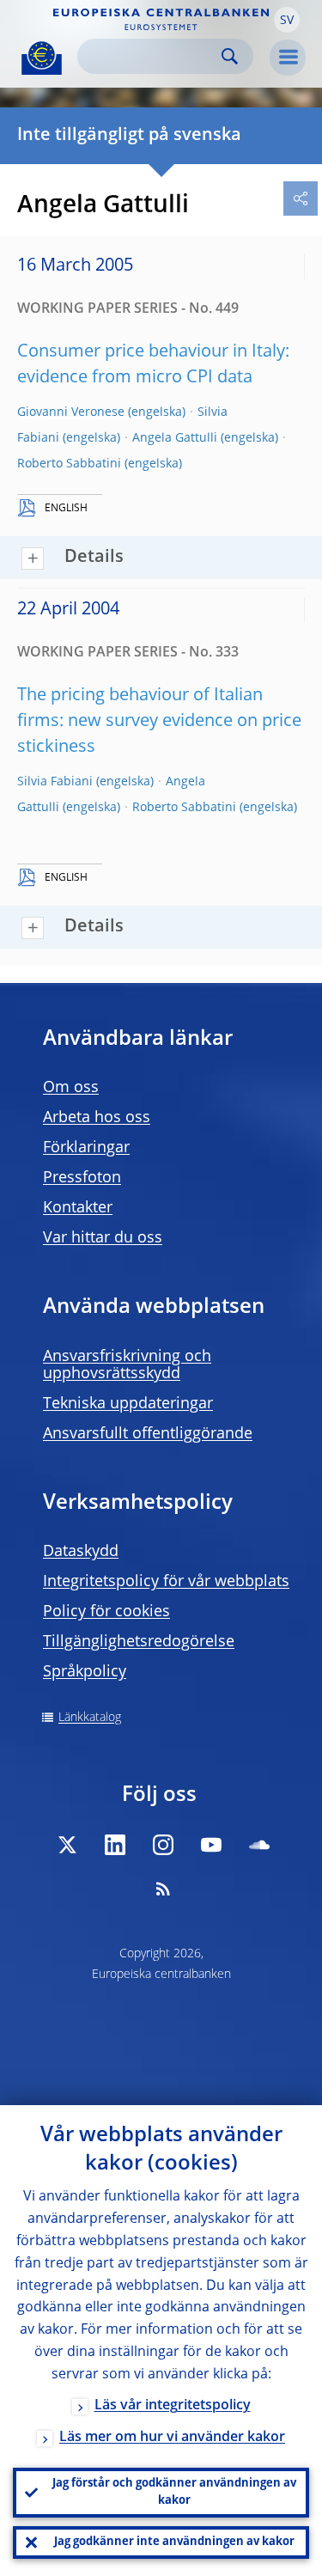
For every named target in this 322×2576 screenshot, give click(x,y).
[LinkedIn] (115, 1845)
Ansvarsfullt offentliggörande (148, 1434)
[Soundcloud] (259, 1845)
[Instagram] (163, 1845)
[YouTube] (211, 1845)
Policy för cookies (106, 1612)
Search (230, 56)
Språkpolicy (85, 1672)
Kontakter (78, 1208)
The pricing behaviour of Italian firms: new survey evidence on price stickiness (159, 722)
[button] (287, 20)
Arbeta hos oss (97, 1118)
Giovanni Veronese (71, 412)
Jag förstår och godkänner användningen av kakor (174, 2492)
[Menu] (288, 58)
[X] (67, 1845)
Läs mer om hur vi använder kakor (172, 2438)
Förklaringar (86, 1148)
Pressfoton (82, 1178)
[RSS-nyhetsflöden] (163, 1889)
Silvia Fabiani (55, 782)
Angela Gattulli (175, 438)
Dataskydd (81, 1552)
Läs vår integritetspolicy (173, 2406)
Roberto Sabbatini (69, 464)
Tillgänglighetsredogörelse (139, 1642)
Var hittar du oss (103, 1238)
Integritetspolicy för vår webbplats (166, 1582)
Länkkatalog (90, 1718)
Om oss (71, 1088)
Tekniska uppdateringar (128, 1404)
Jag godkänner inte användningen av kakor (174, 2542)
